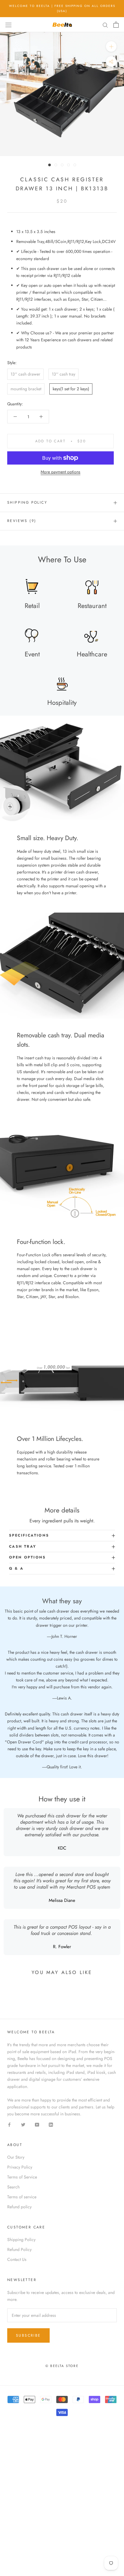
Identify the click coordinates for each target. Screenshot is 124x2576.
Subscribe (28, 2335)
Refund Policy (19, 2249)
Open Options (28, 1557)
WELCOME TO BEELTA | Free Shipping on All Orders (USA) (62, 8)
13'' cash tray (64, 374)
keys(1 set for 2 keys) (71, 389)
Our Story (16, 2157)
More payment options (60, 472)
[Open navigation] (8, 25)
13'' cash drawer (25, 374)
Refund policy (19, 2207)
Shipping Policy (27, 502)
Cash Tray (23, 1546)
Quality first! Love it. (64, 1767)
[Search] (105, 25)
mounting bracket (26, 389)
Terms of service (22, 2197)
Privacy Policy (20, 2167)
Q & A (16, 1568)
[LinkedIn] (51, 2124)
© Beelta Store (62, 2366)
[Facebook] (9, 2124)
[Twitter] (23, 2124)
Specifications (29, 1535)
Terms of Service (22, 2177)
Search (13, 2187)
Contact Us (17, 2259)
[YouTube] (37, 2124)
